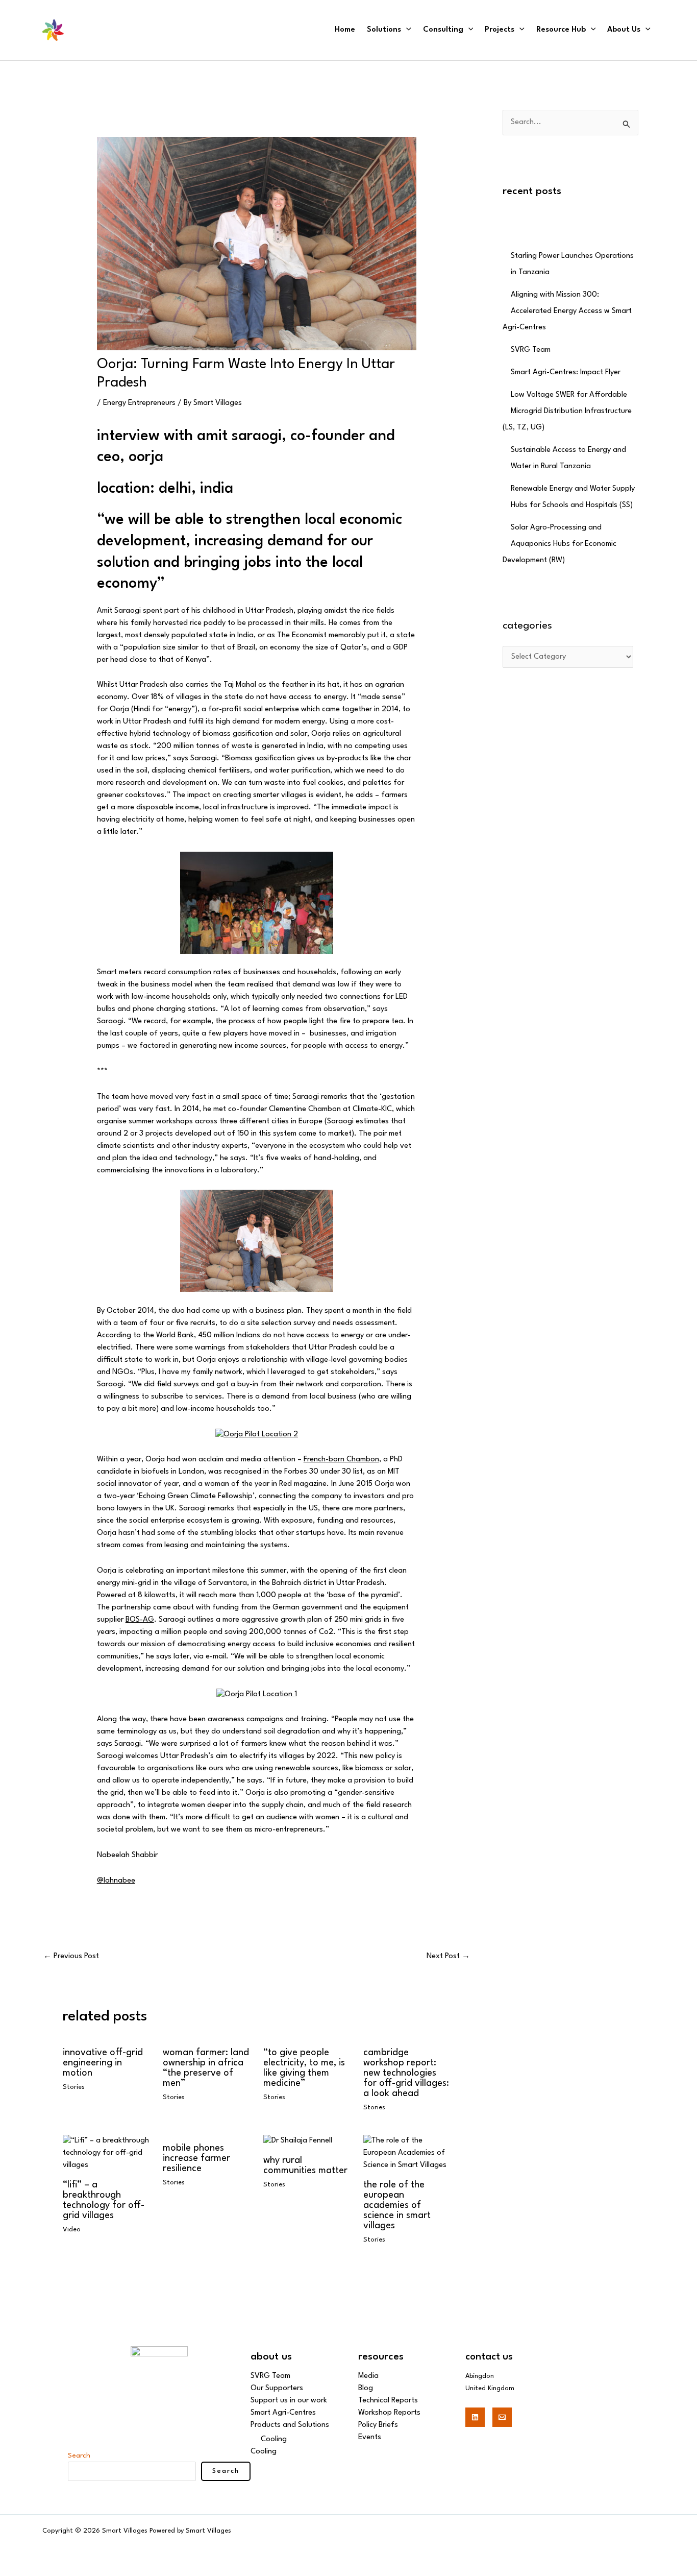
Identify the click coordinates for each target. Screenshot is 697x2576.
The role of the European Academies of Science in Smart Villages (397, 2205)
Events (370, 2437)
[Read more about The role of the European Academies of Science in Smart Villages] (407, 2153)
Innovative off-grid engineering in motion (103, 2063)
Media (368, 2376)
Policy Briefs (378, 2425)
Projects (500, 30)
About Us (624, 30)
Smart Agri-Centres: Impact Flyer (566, 372)
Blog (366, 2388)
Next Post (448, 1956)
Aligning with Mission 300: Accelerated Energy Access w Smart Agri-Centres (567, 311)
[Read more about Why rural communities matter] (298, 2141)
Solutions (384, 30)
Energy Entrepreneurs (139, 403)
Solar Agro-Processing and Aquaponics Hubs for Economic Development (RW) (559, 544)
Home (345, 30)
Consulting (443, 30)
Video (72, 2230)
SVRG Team (531, 350)
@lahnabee (116, 1881)
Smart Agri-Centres (283, 2413)
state (406, 635)
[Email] (502, 2417)
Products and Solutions (290, 2425)
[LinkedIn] (475, 2417)
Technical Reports (388, 2401)
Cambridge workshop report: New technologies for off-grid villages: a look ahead (406, 2073)
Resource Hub (561, 30)
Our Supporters (277, 2388)
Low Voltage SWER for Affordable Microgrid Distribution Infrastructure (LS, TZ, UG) (567, 411)
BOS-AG (140, 1620)
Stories (74, 2087)
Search (79, 2455)
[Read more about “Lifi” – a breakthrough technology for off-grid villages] (106, 2153)
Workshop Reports (389, 2413)
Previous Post (71, 1956)
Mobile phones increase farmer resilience (196, 2158)
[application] (406, 30)
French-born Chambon (341, 1460)
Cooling (274, 2439)
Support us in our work (289, 2401)
